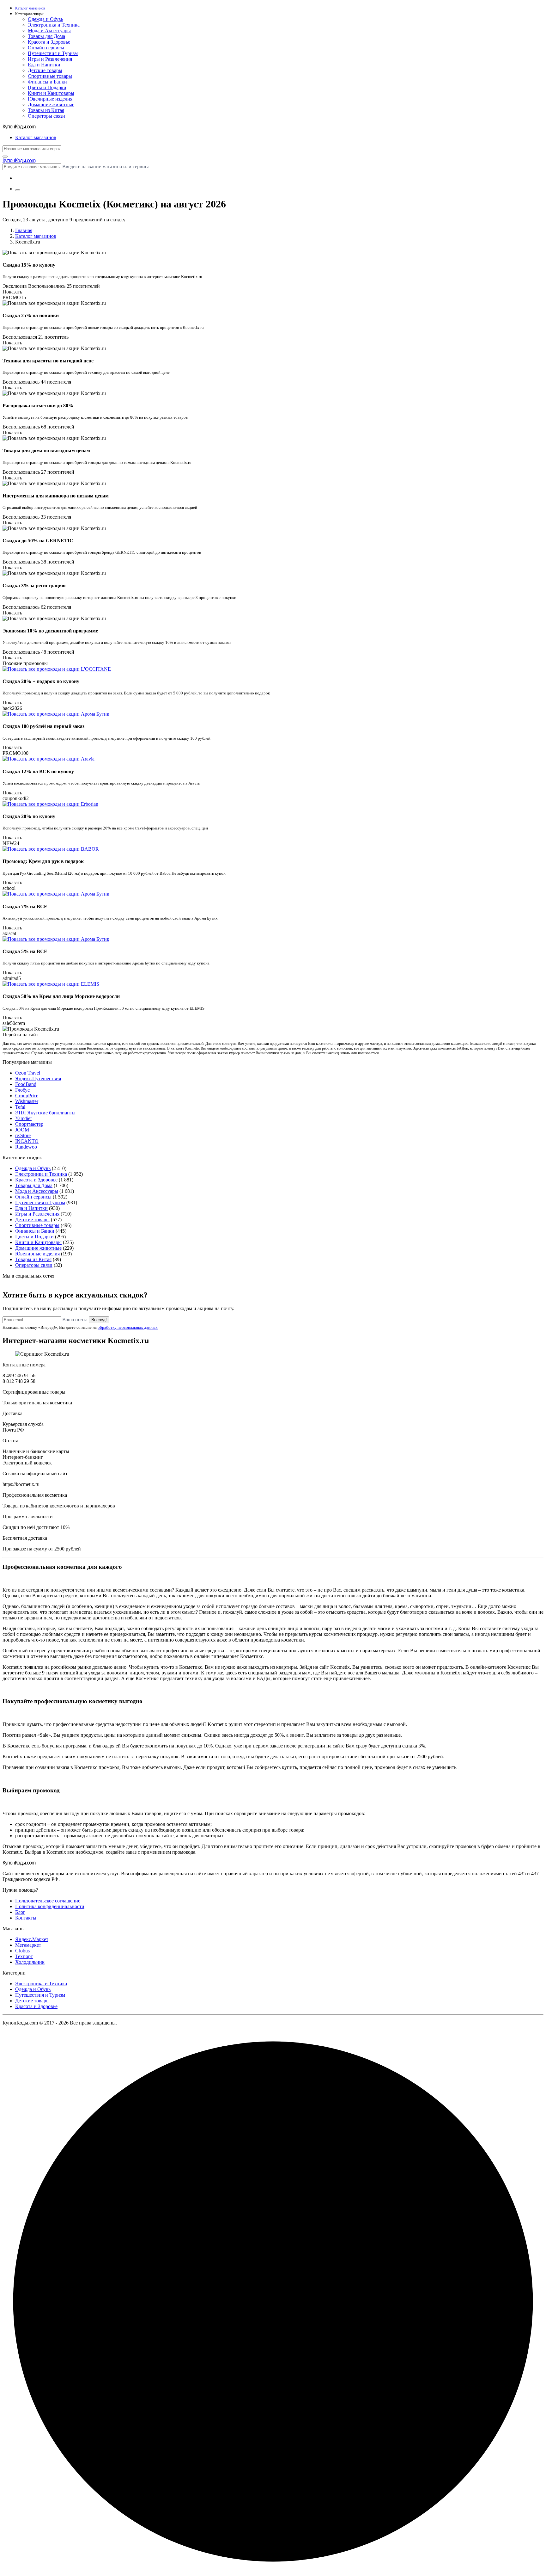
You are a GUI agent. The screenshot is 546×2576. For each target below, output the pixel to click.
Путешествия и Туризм (53, 53)
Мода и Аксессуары (49, 31)
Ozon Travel (28, 1073)
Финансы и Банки (47, 82)
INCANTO (27, 1141)
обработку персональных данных (128, 1327)
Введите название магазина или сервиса (106, 166)
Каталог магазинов (36, 236)
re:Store (23, 1135)
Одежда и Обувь (45, 19)
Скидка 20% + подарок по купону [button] (41, 681)
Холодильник (30, 1962)
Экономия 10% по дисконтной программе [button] (50, 631)
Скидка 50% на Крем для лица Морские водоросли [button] (61, 996)
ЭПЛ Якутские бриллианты (45, 1113)
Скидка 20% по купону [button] (29, 816)
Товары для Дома (46, 36)
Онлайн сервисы (46, 48)
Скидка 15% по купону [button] (29, 265)
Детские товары (45, 70)
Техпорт (24, 1956)
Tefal (20, 1107)
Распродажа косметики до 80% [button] (38, 406)
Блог (20, 1912)
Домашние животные (51, 105)
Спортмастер (29, 1124)
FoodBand (26, 1084)
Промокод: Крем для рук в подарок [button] (43, 861)
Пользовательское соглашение (48, 1901)
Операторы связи (46, 116)
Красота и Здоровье (49, 42)
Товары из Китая (46, 110)
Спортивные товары (50, 76)
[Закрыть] (5, 157)
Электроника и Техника (54, 25)
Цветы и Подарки (47, 87)
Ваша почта (75, 1319)
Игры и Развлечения (50, 59)
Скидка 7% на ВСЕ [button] (25, 906)
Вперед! (99, 1320)
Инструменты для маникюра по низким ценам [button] (56, 496)
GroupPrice (27, 1096)
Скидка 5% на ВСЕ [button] (25, 951)
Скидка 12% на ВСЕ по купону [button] (38, 771)
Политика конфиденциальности (50, 1906)
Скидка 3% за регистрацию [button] (34, 585)
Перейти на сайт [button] (20, 1035)
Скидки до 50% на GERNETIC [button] (38, 541)
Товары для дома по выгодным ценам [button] (46, 450)
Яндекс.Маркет (32, 1939)
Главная (24, 230)
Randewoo (26, 1147)
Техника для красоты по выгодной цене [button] (48, 361)
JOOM (22, 1130)
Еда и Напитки (44, 65)
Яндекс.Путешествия (38, 1078)
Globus (22, 1951)
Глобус (22, 1090)
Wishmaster (27, 1101)
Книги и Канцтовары (51, 93)
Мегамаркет (28, 1945)
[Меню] (18, 190)
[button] (279, 14)
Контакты (26, 1918)
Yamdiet (23, 1118)
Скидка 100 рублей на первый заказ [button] (43, 726)
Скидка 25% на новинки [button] (31, 315)
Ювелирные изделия (50, 99)
